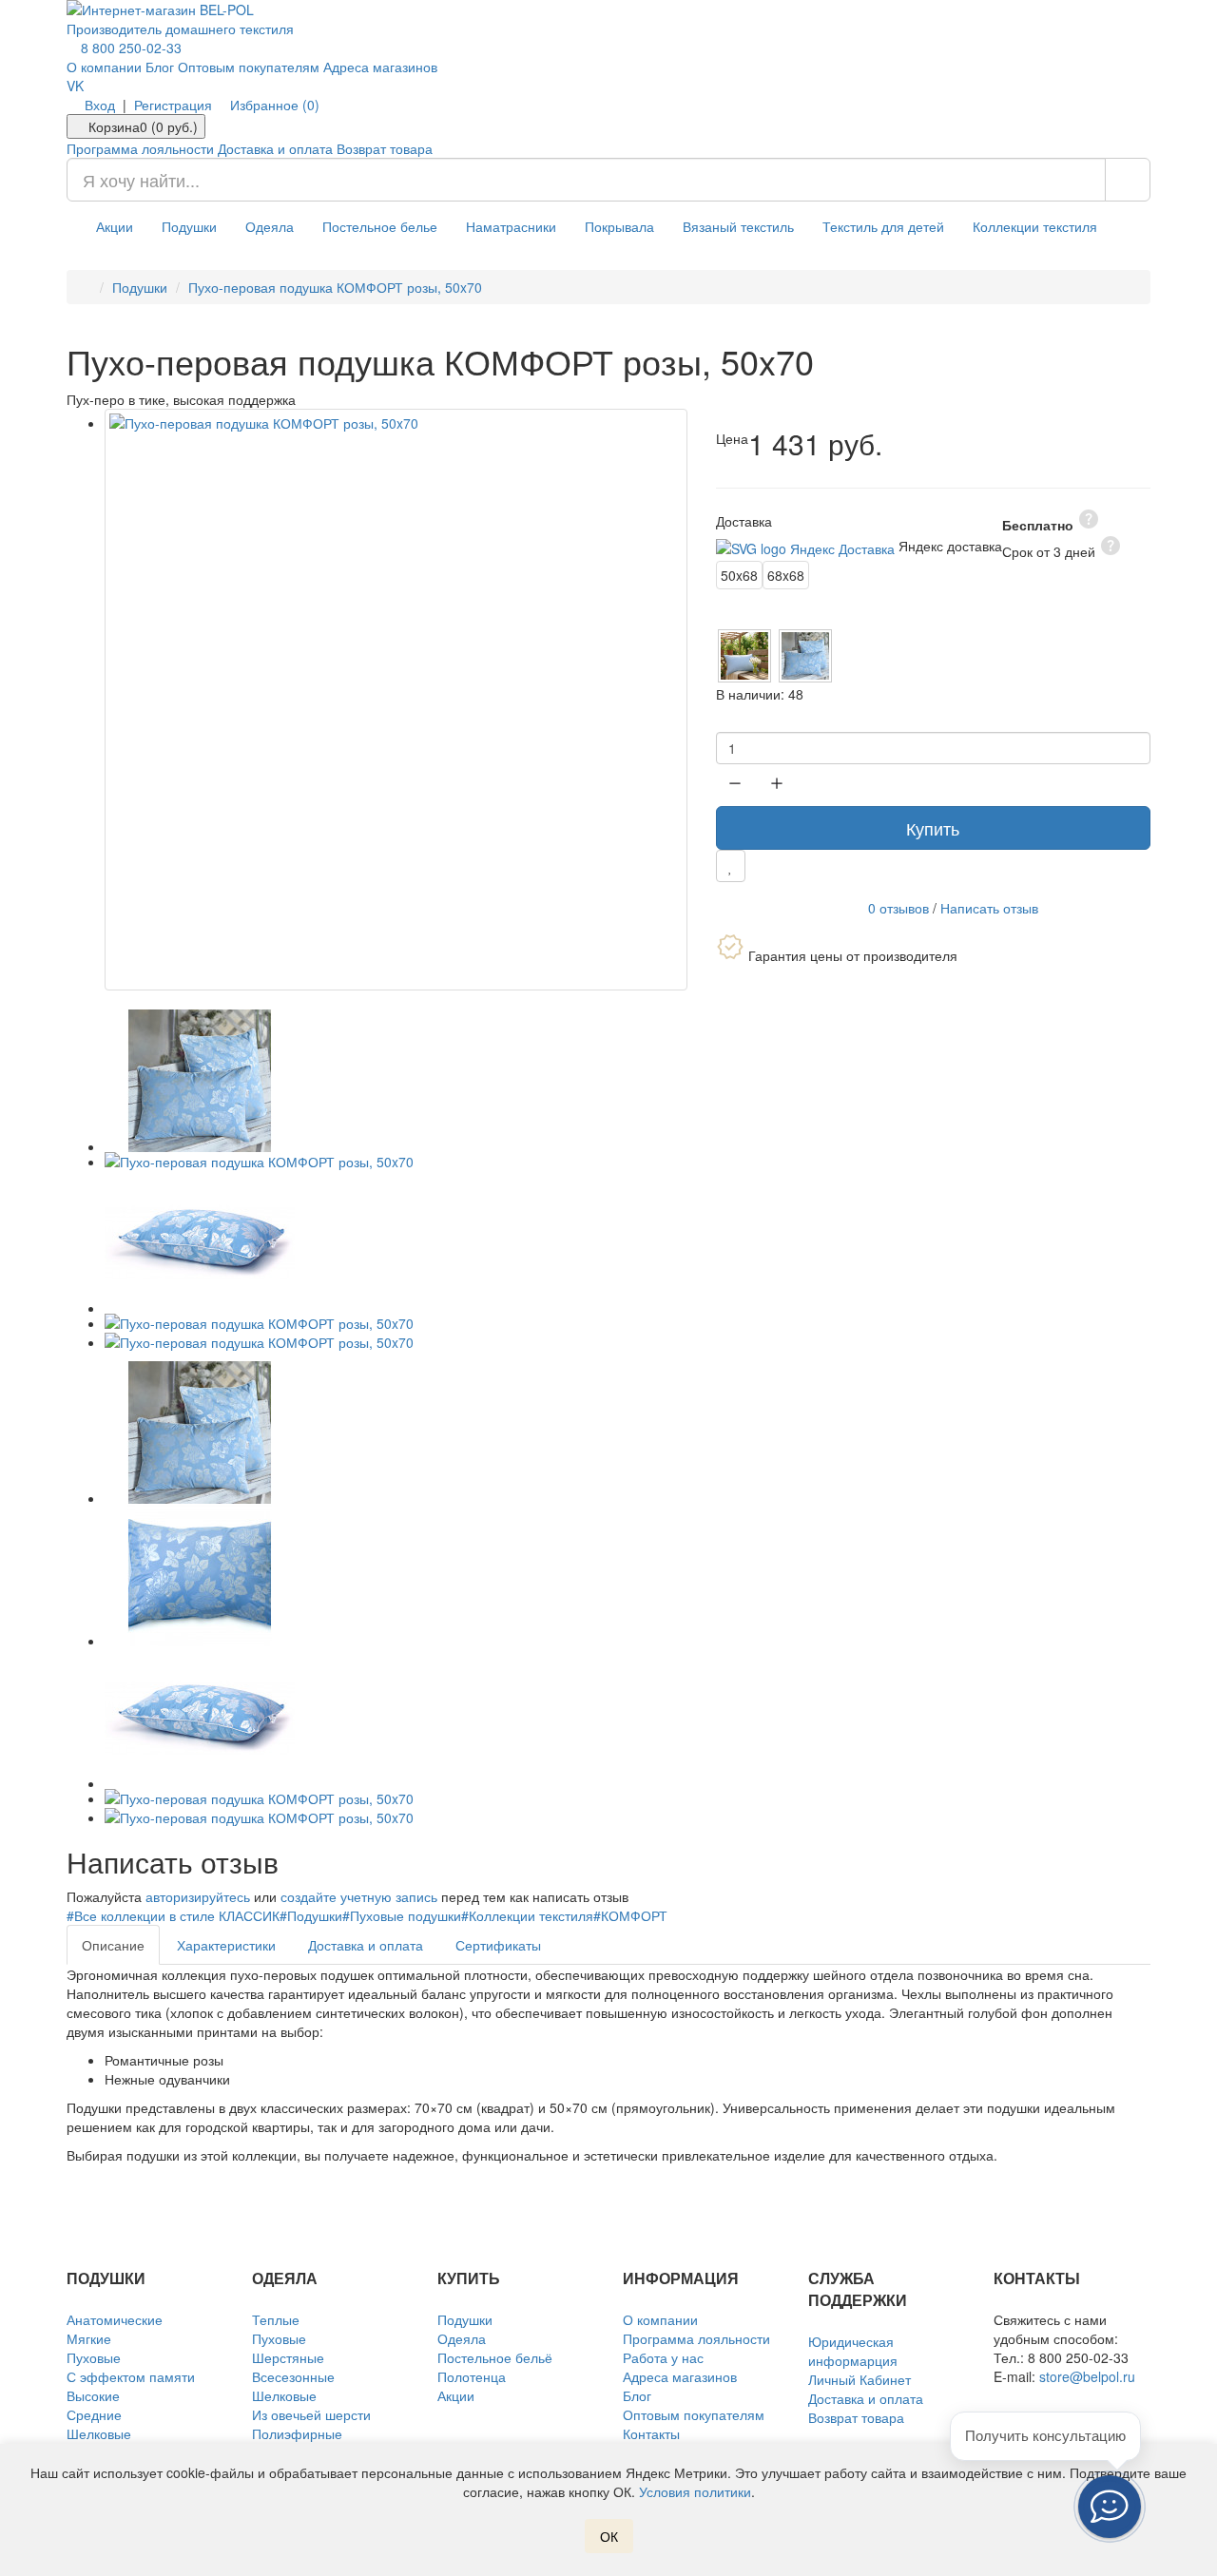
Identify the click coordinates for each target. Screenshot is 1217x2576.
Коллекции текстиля (1035, 226)
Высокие (93, 2395)
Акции (115, 226)
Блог (160, 67)
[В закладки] (731, 866)
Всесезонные (293, 2376)
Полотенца (472, 2376)
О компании (104, 67)
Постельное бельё (495, 2357)
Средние (94, 2414)
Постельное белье (380, 226)
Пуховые (94, 2357)
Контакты (651, 2433)
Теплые (276, 2319)
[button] (1110, 2507)
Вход (100, 105)
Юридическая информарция (853, 2351)
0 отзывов (898, 907)
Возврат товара (385, 148)
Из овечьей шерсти (311, 2414)
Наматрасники (511, 226)
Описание (113, 1945)
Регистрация (173, 105)
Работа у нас (663, 2357)
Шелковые (99, 2433)
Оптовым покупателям (249, 67)
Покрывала (619, 226)
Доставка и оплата (275, 148)
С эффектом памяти (131, 2376)
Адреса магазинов (380, 67)
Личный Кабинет (860, 2379)
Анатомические (115, 2319)
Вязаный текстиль (738, 226)
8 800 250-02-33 (129, 48)
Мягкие (89, 2338)
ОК (609, 2536)
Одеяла (270, 226)
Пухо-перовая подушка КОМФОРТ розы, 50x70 (335, 287)
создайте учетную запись (359, 1896)
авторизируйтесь (198, 1896)
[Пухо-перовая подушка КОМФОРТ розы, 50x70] (396, 700)
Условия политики (695, 2491)
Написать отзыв (989, 907)
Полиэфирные (297, 2433)
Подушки (189, 226)
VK (75, 86)
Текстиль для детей (883, 226)
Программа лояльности (140, 148)
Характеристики (226, 1945)
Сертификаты (498, 1945)
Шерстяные (288, 2357)
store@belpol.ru (1087, 2376)
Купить (933, 828)
